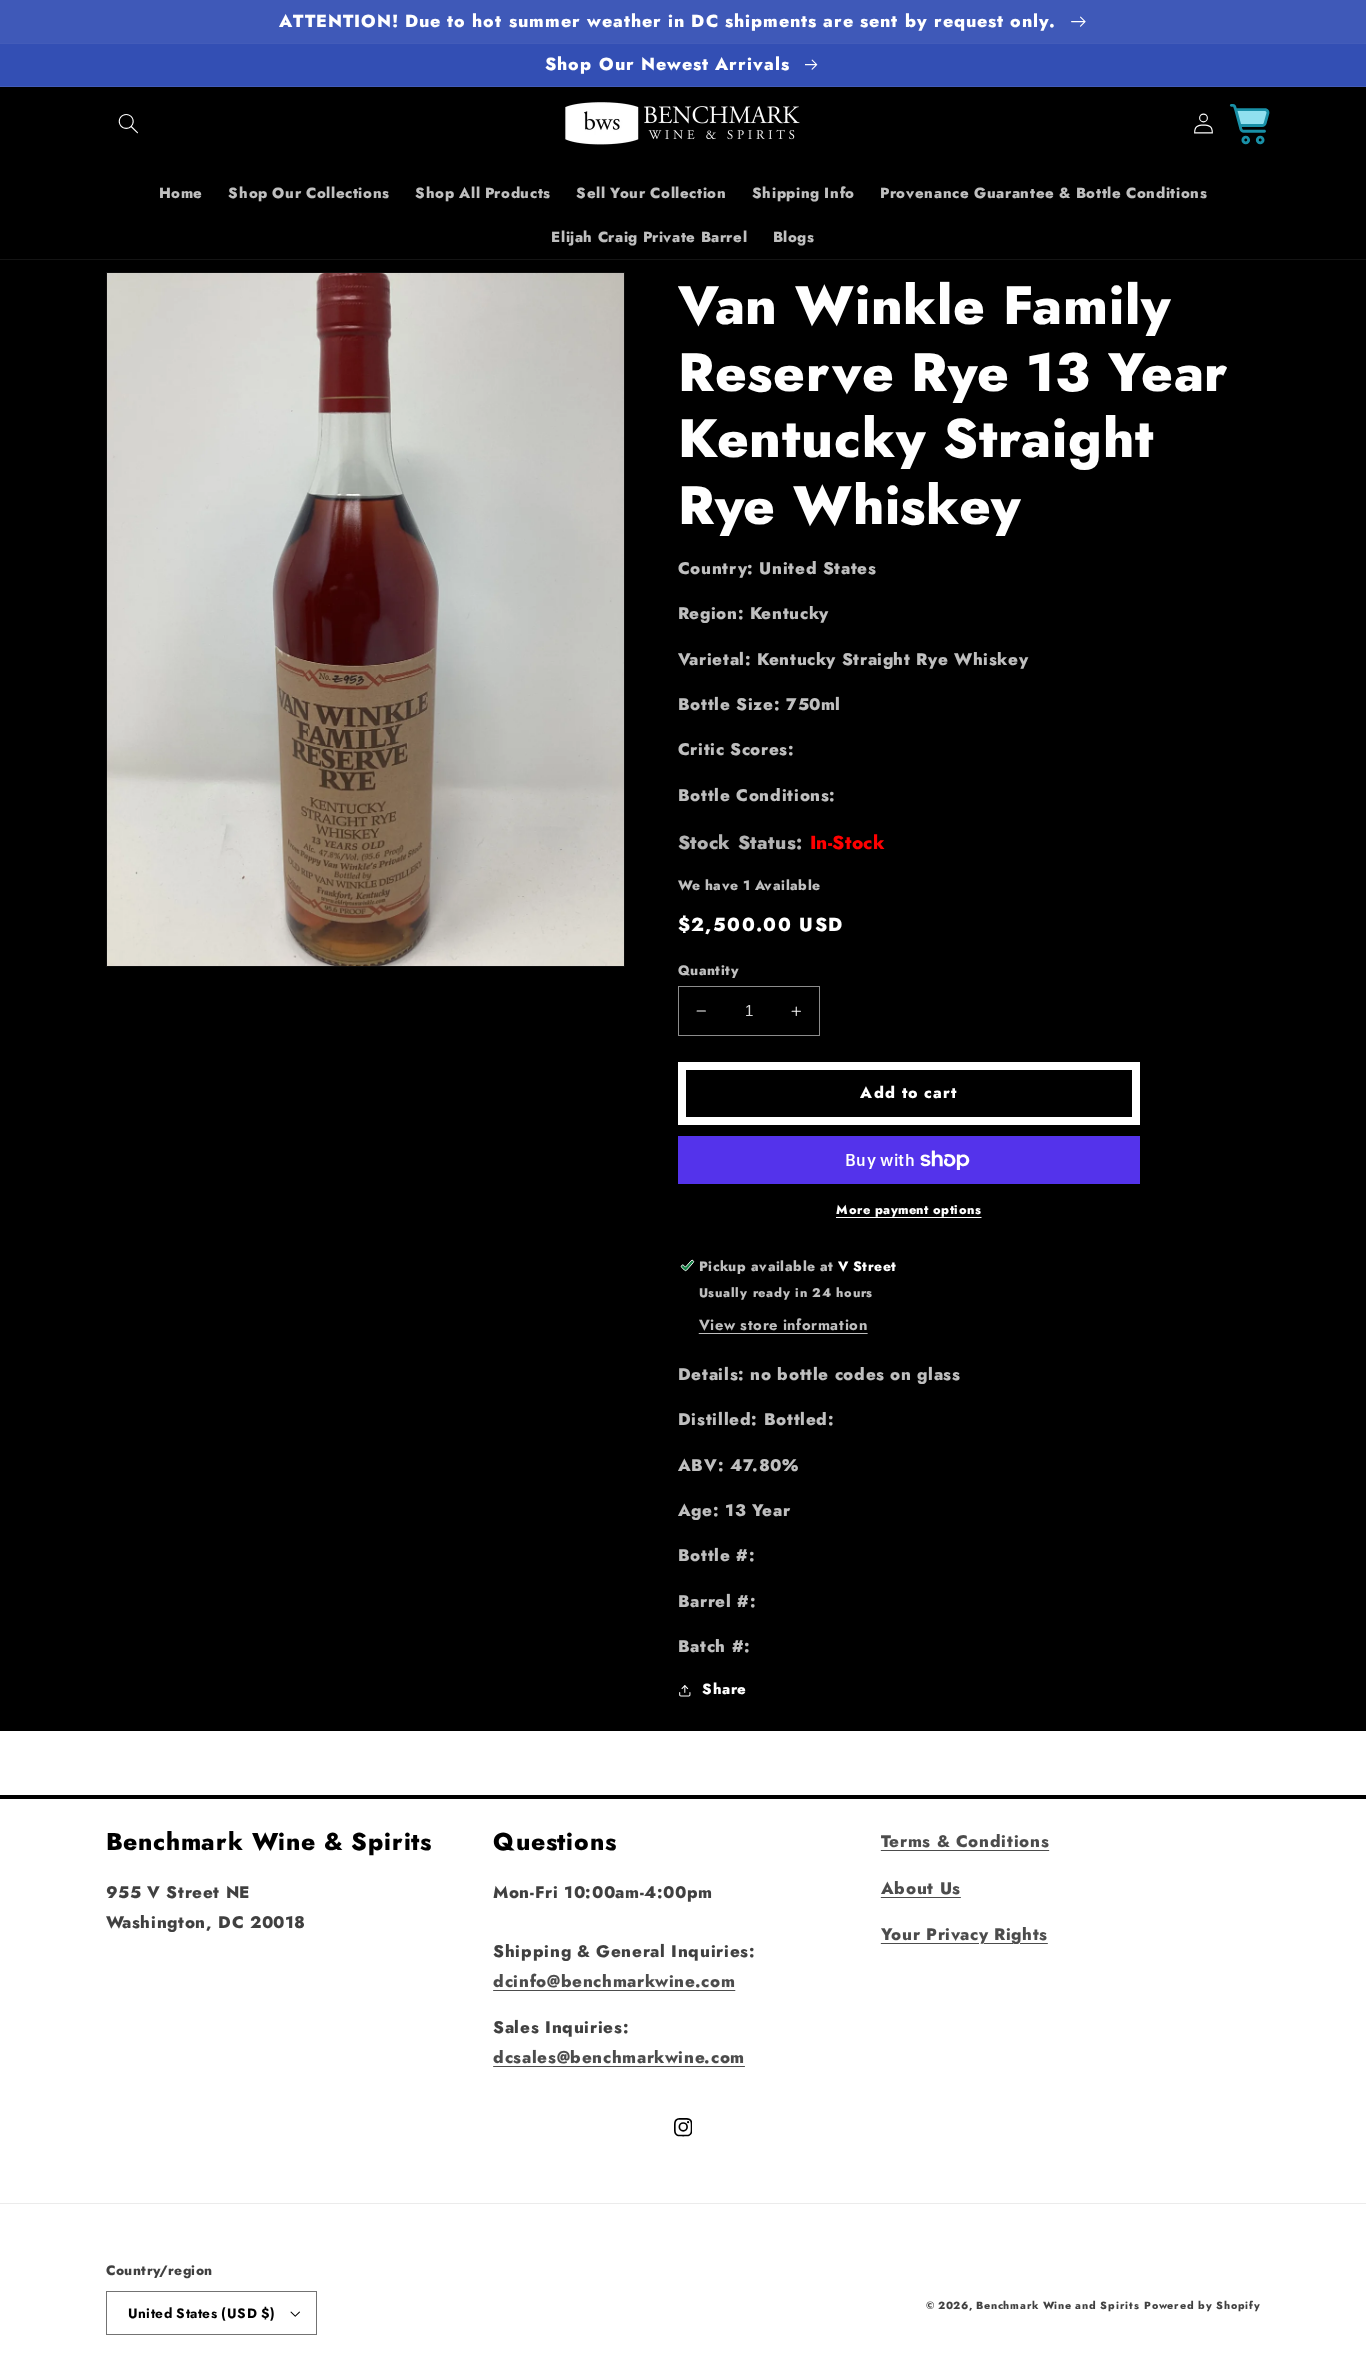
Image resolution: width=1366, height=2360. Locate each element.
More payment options (909, 1210)
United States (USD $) (202, 2313)
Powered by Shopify (1202, 2305)
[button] (129, 124)
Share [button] (724, 1690)
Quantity (708, 970)
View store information (783, 1325)
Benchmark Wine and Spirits (1057, 2305)
